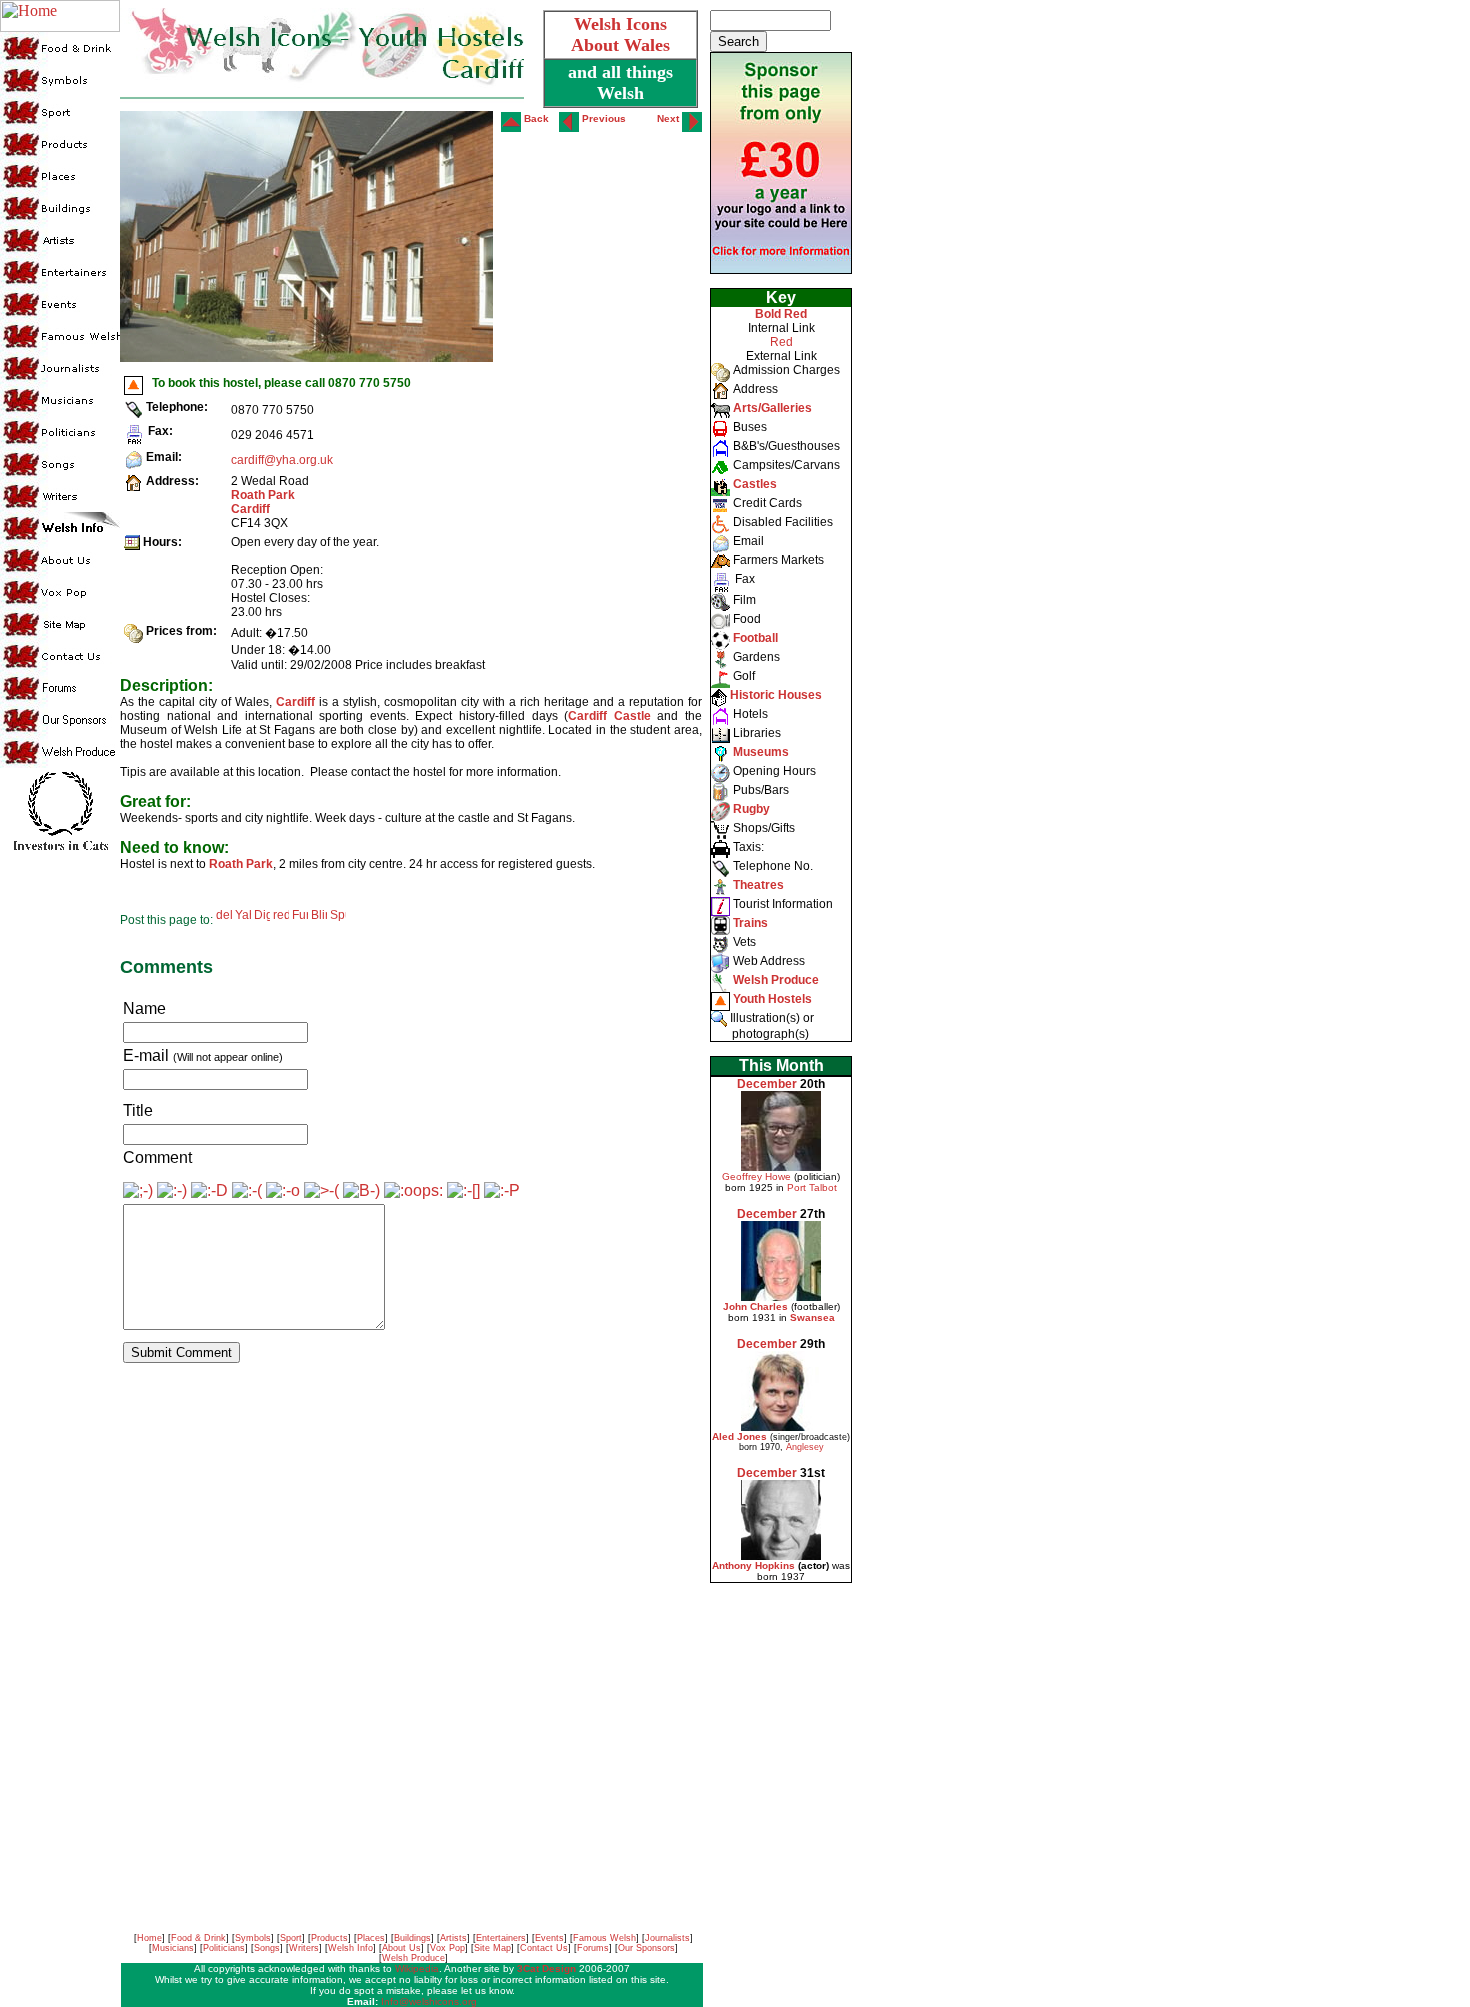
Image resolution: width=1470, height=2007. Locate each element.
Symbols (253, 1938)
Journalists (667, 1938)
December (767, 1084)
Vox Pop (447, 1948)
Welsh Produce (413, 1958)
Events (549, 1938)
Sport (291, 1938)
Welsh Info (350, 1948)
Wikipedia (417, 1968)
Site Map (492, 1948)
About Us (401, 1948)
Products (329, 1938)
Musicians (173, 1948)
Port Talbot (812, 1187)
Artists (453, 1938)
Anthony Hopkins (753, 1565)
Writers (304, 1948)
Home (149, 1938)
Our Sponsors (646, 1948)
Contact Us (544, 1948)
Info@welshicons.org (429, 2001)
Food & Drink (198, 1938)
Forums (593, 1948)
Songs (267, 1948)
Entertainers (501, 1938)
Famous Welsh (604, 1938)
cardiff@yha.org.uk (282, 460)
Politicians (224, 1948)
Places (371, 1938)
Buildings (412, 1938)
